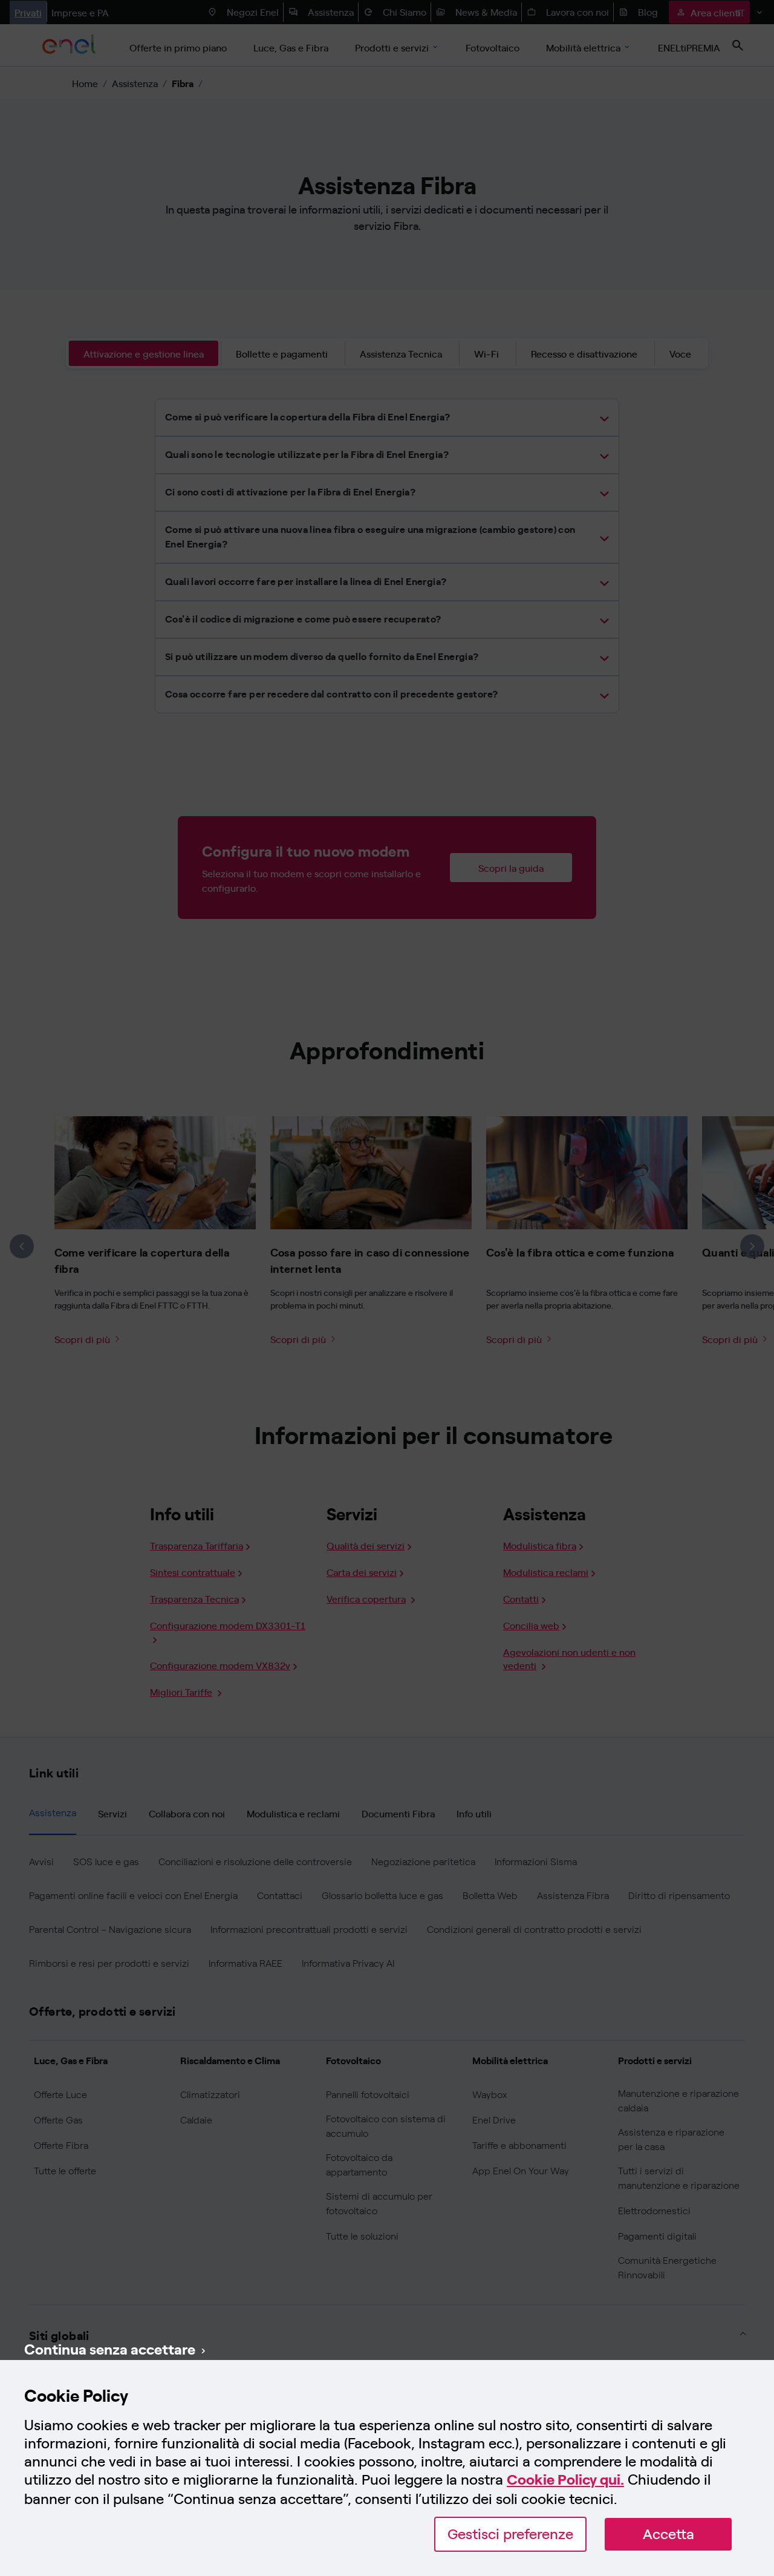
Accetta (668, 2534)
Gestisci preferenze (510, 2534)
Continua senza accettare (110, 2349)
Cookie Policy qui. (565, 2480)
